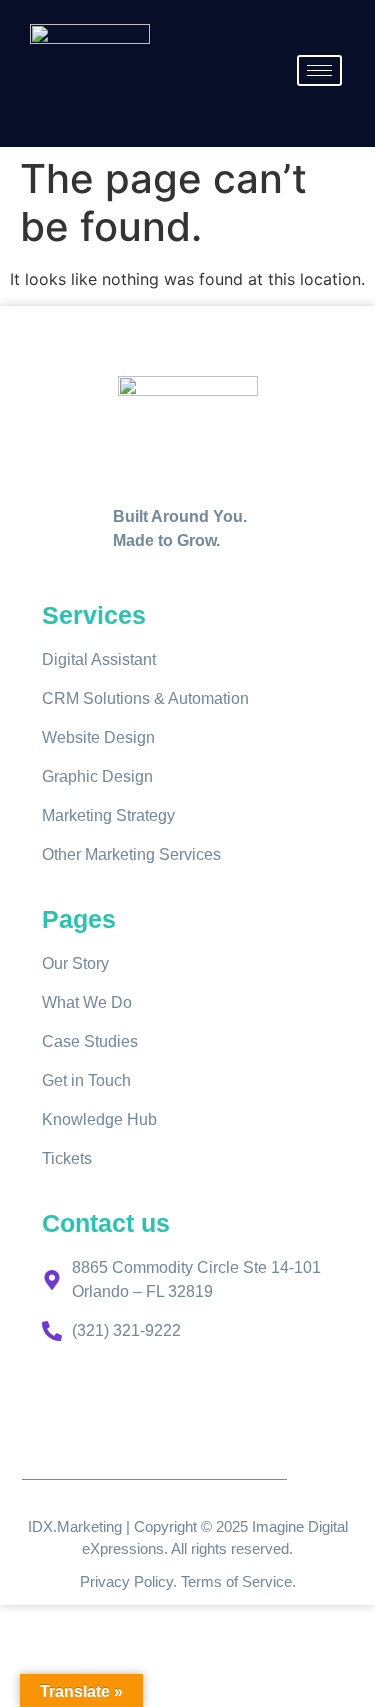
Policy (153, 1581)
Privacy (107, 1581)
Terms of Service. (238, 1581)
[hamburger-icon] (319, 70)
